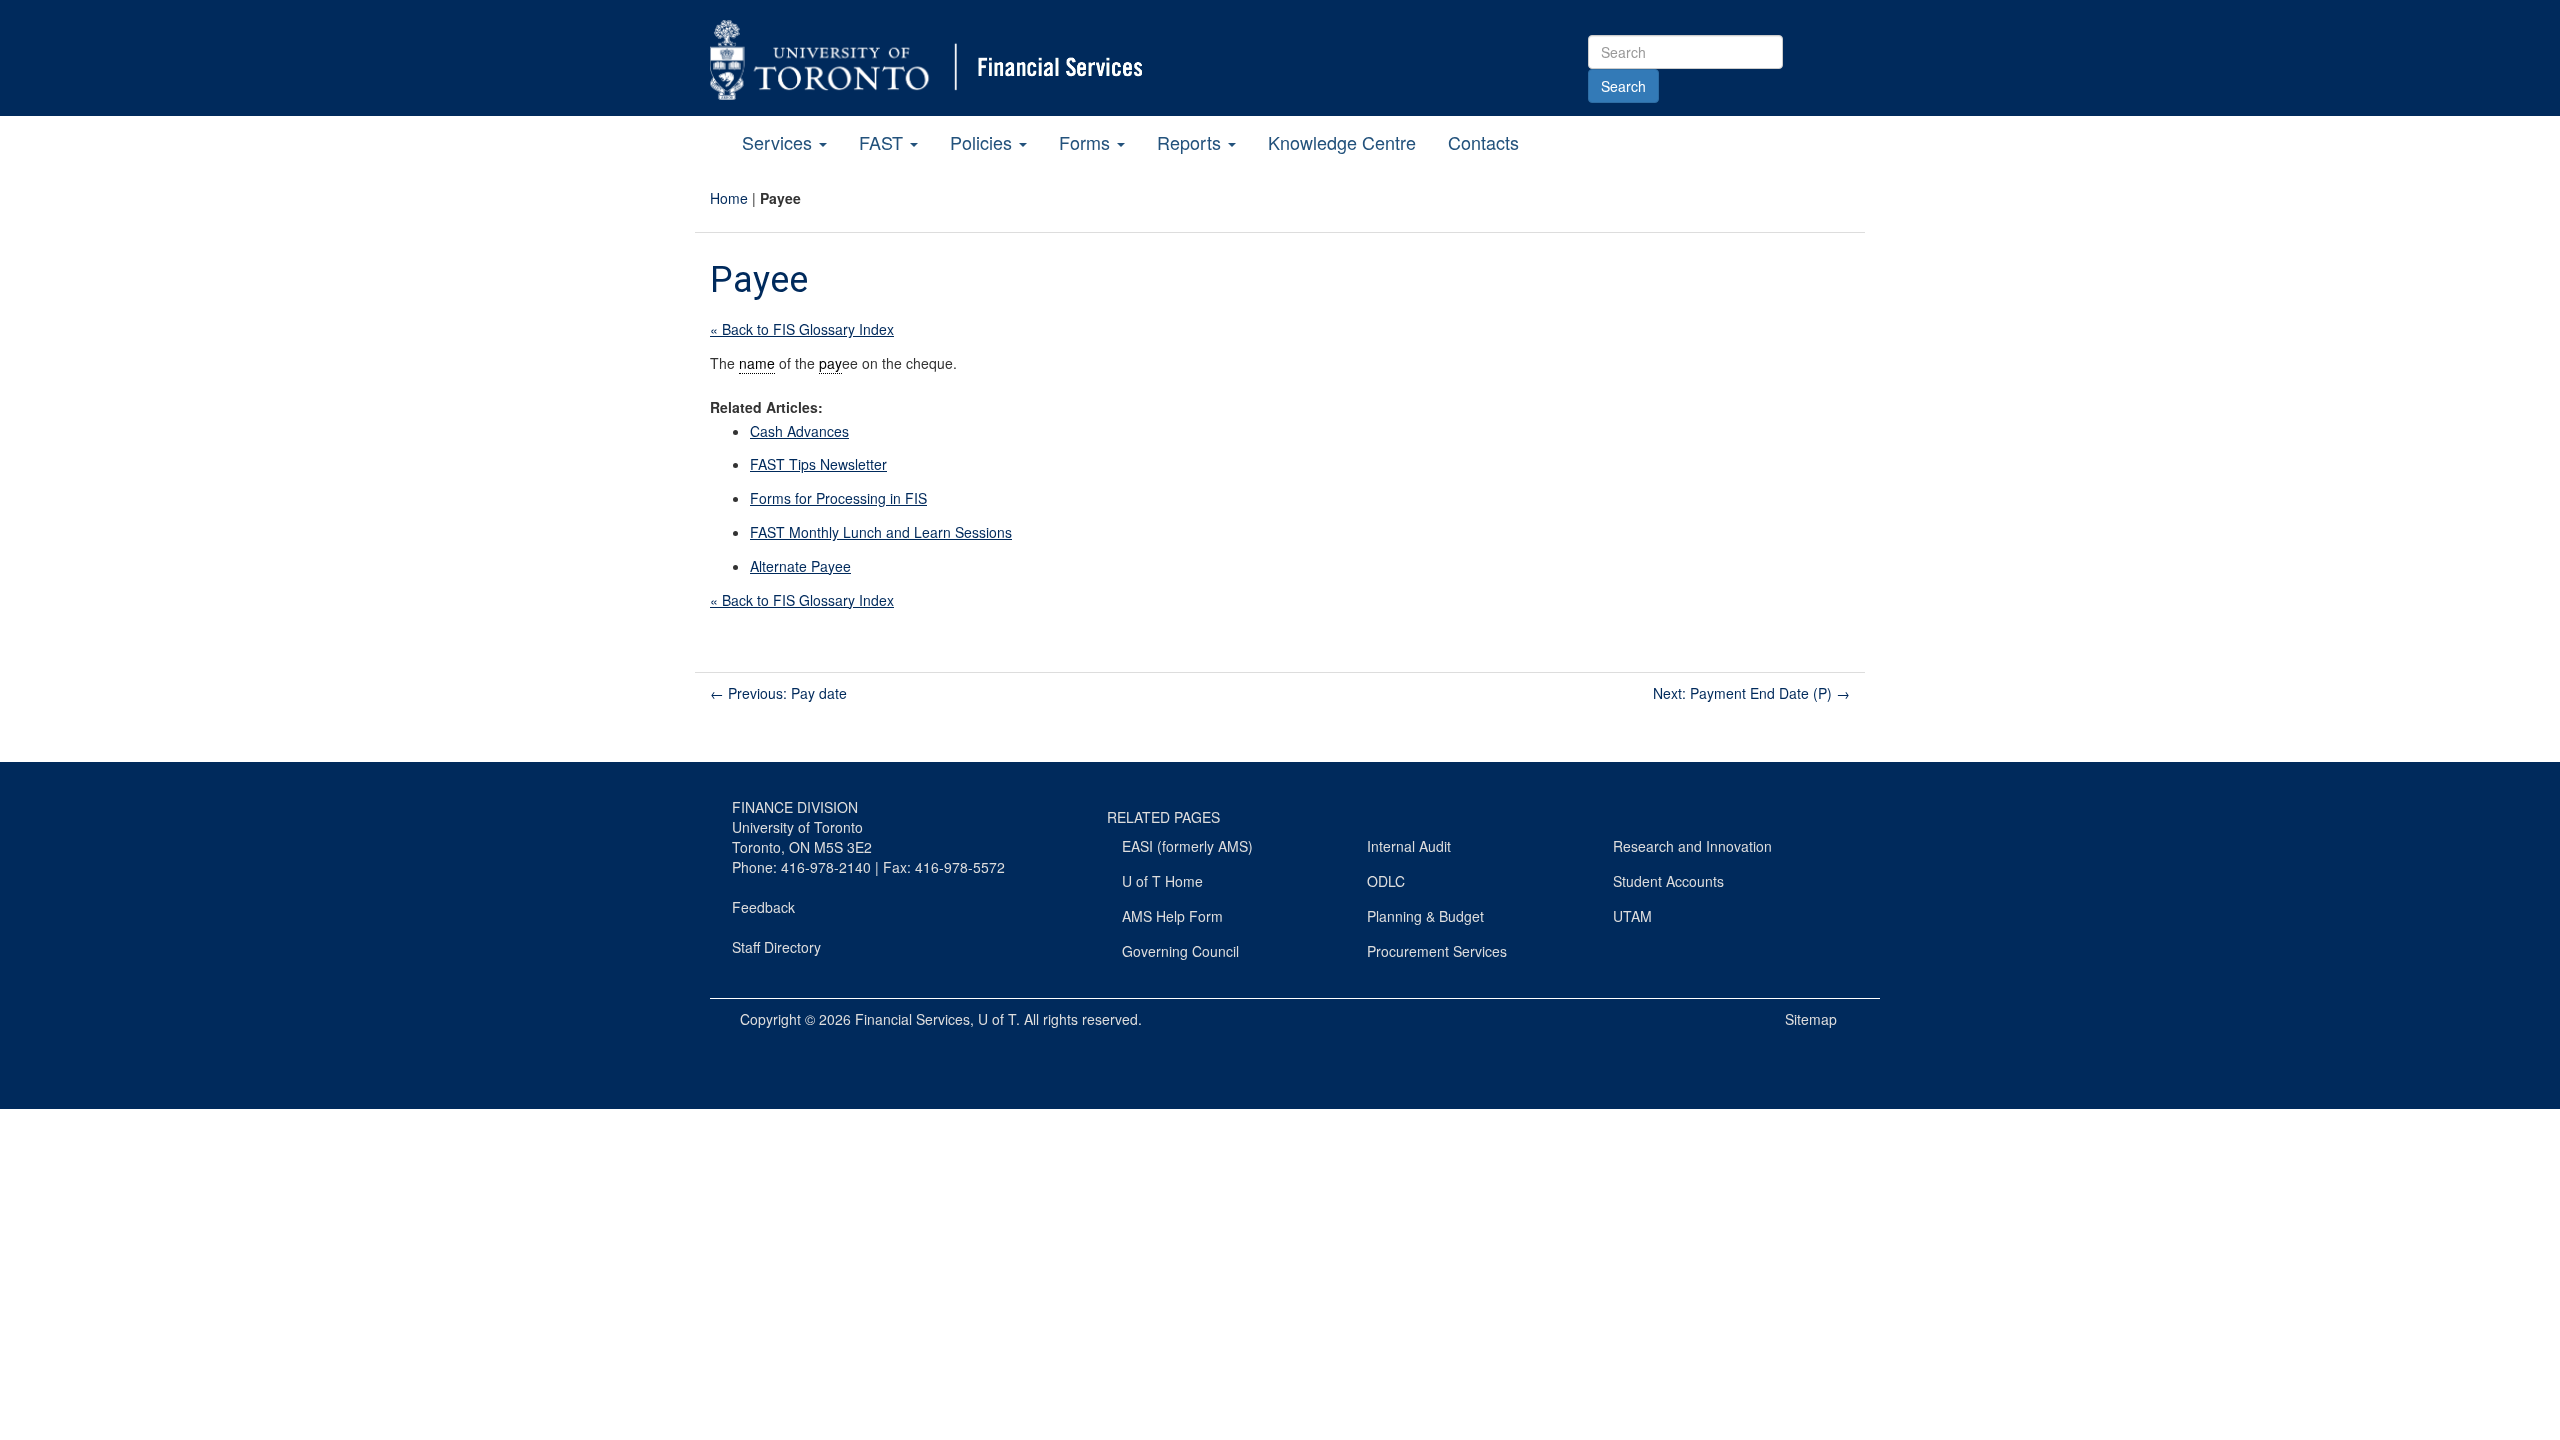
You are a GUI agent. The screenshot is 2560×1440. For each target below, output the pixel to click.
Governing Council (1180, 951)
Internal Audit (1409, 846)
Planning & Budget (1425, 916)
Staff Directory (776, 947)
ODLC (1386, 881)
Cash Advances (799, 431)
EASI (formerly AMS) (1187, 846)
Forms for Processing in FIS (838, 498)
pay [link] (830, 363)
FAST (883, 142)
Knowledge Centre (1342, 142)
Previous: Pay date (778, 693)
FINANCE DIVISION (795, 807)
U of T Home (1162, 881)
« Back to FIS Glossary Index (802, 329)
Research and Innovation (1692, 846)
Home (729, 198)
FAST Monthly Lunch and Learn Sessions (881, 532)
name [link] (757, 363)
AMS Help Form (1172, 916)
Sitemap (1811, 1019)
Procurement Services (1437, 951)
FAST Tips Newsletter (818, 464)
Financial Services (912, 1019)
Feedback (763, 907)
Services (779, 142)
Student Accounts (1668, 881)
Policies (983, 142)
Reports (1191, 142)
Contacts (1483, 142)
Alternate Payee (800, 566)
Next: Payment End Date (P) (1751, 693)
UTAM (1632, 916)
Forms (1087, 142)
